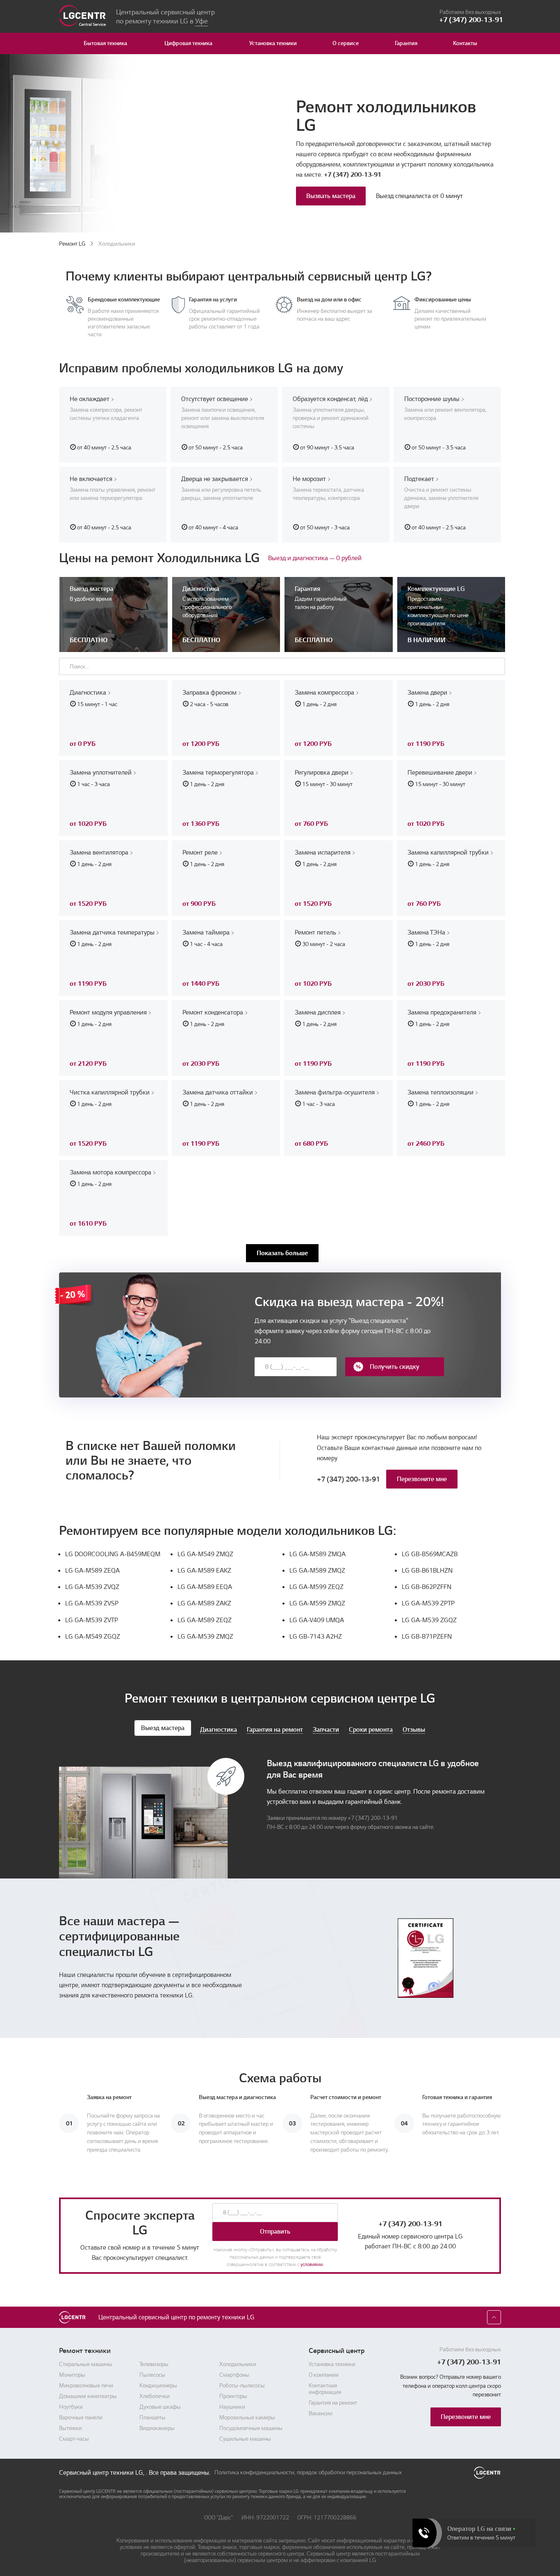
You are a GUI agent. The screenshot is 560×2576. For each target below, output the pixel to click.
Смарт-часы (74, 2439)
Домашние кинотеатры (88, 2396)
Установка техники (273, 43)
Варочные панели (81, 2418)
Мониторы (72, 2375)
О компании (324, 2375)
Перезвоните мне (422, 1479)
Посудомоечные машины (251, 2428)
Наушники (232, 2407)
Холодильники (238, 2364)
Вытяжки (71, 2428)
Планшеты (153, 2418)
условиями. (312, 2265)
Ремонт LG (72, 244)
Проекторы (233, 2396)
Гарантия (406, 43)
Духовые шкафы (160, 2407)
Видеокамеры (157, 2428)
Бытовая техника (105, 43)
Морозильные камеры (247, 2418)
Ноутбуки (71, 2407)
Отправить (275, 2232)
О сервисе (346, 43)
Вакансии (321, 2414)
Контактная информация (325, 2389)
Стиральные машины (86, 2364)
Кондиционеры (158, 2386)
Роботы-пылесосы (242, 2386)
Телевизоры (154, 2364)
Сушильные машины (245, 2439)
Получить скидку (395, 1367)
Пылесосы (152, 2375)
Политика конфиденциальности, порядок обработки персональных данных (308, 2473)
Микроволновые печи (86, 2386)
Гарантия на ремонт (333, 2403)
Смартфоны (234, 2375)
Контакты (465, 43)
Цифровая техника (188, 43)
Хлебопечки (155, 2396)
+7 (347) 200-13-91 (353, 175)
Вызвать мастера (331, 196)
